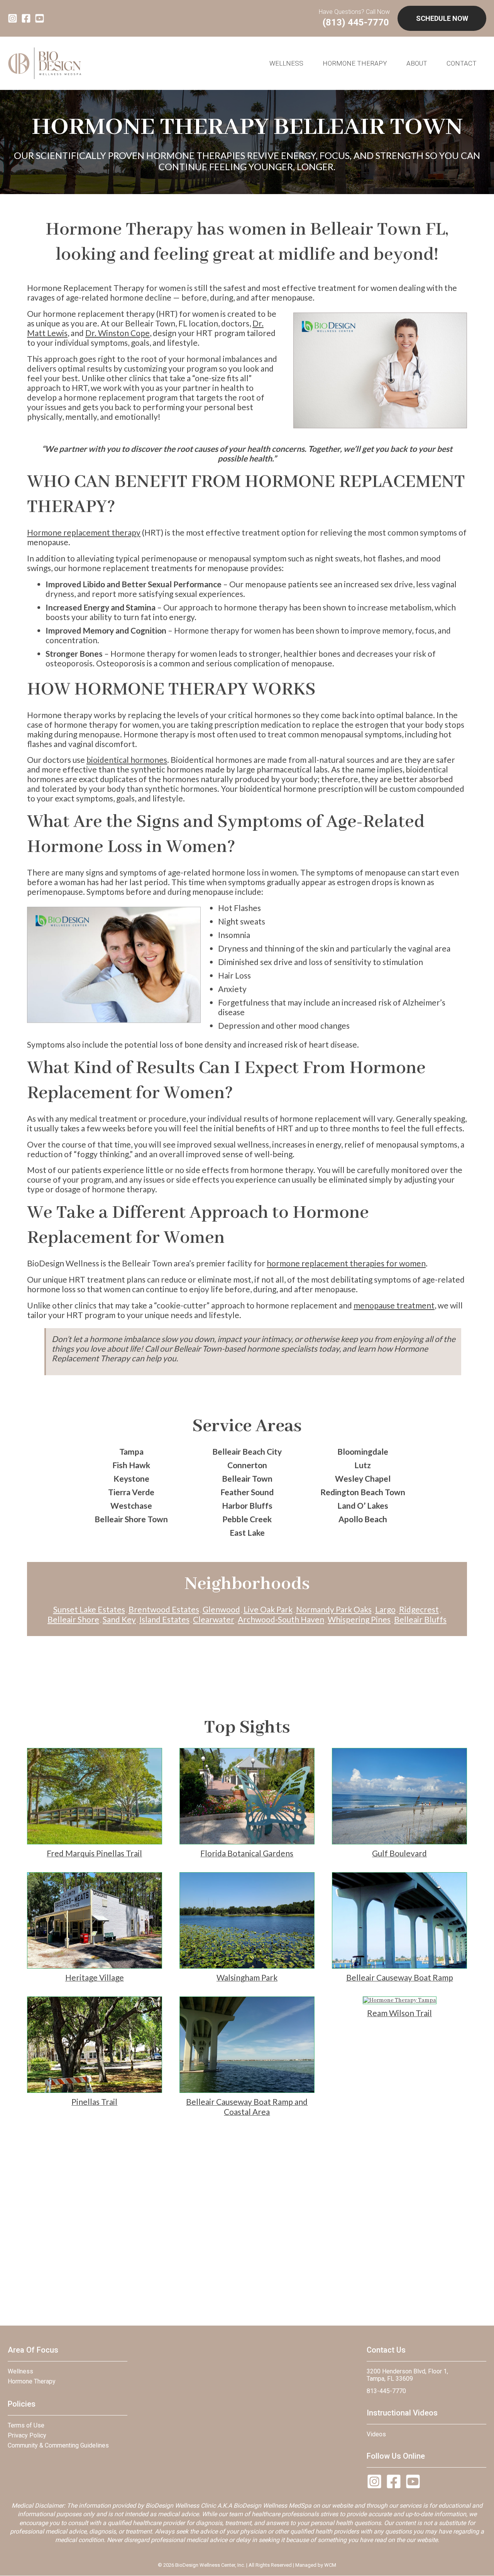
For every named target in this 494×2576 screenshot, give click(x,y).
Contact (462, 63)
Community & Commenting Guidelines (58, 2445)
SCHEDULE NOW (442, 18)
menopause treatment (394, 1305)
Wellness (20, 2371)
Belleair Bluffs (420, 1619)
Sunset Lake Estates (89, 1609)
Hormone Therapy (355, 63)
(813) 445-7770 (356, 22)
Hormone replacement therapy (84, 532)
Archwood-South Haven (281, 1619)
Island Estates (164, 1619)
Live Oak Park (268, 1609)
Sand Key (119, 1619)
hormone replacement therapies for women (346, 1263)
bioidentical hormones (127, 760)
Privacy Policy (27, 2435)
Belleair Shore (73, 1619)
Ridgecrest (419, 1609)
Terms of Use (26, 2425)
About (417, 63)
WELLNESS (286, 63)
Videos (376, 2434)
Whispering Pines (359, 1619)
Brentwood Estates (164, 1609)
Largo (385, 1609)
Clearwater (214, 1619)
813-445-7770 (386, 2391)
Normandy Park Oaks (334, 1609)
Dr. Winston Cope (118, 333)
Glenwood (221, 1609)
